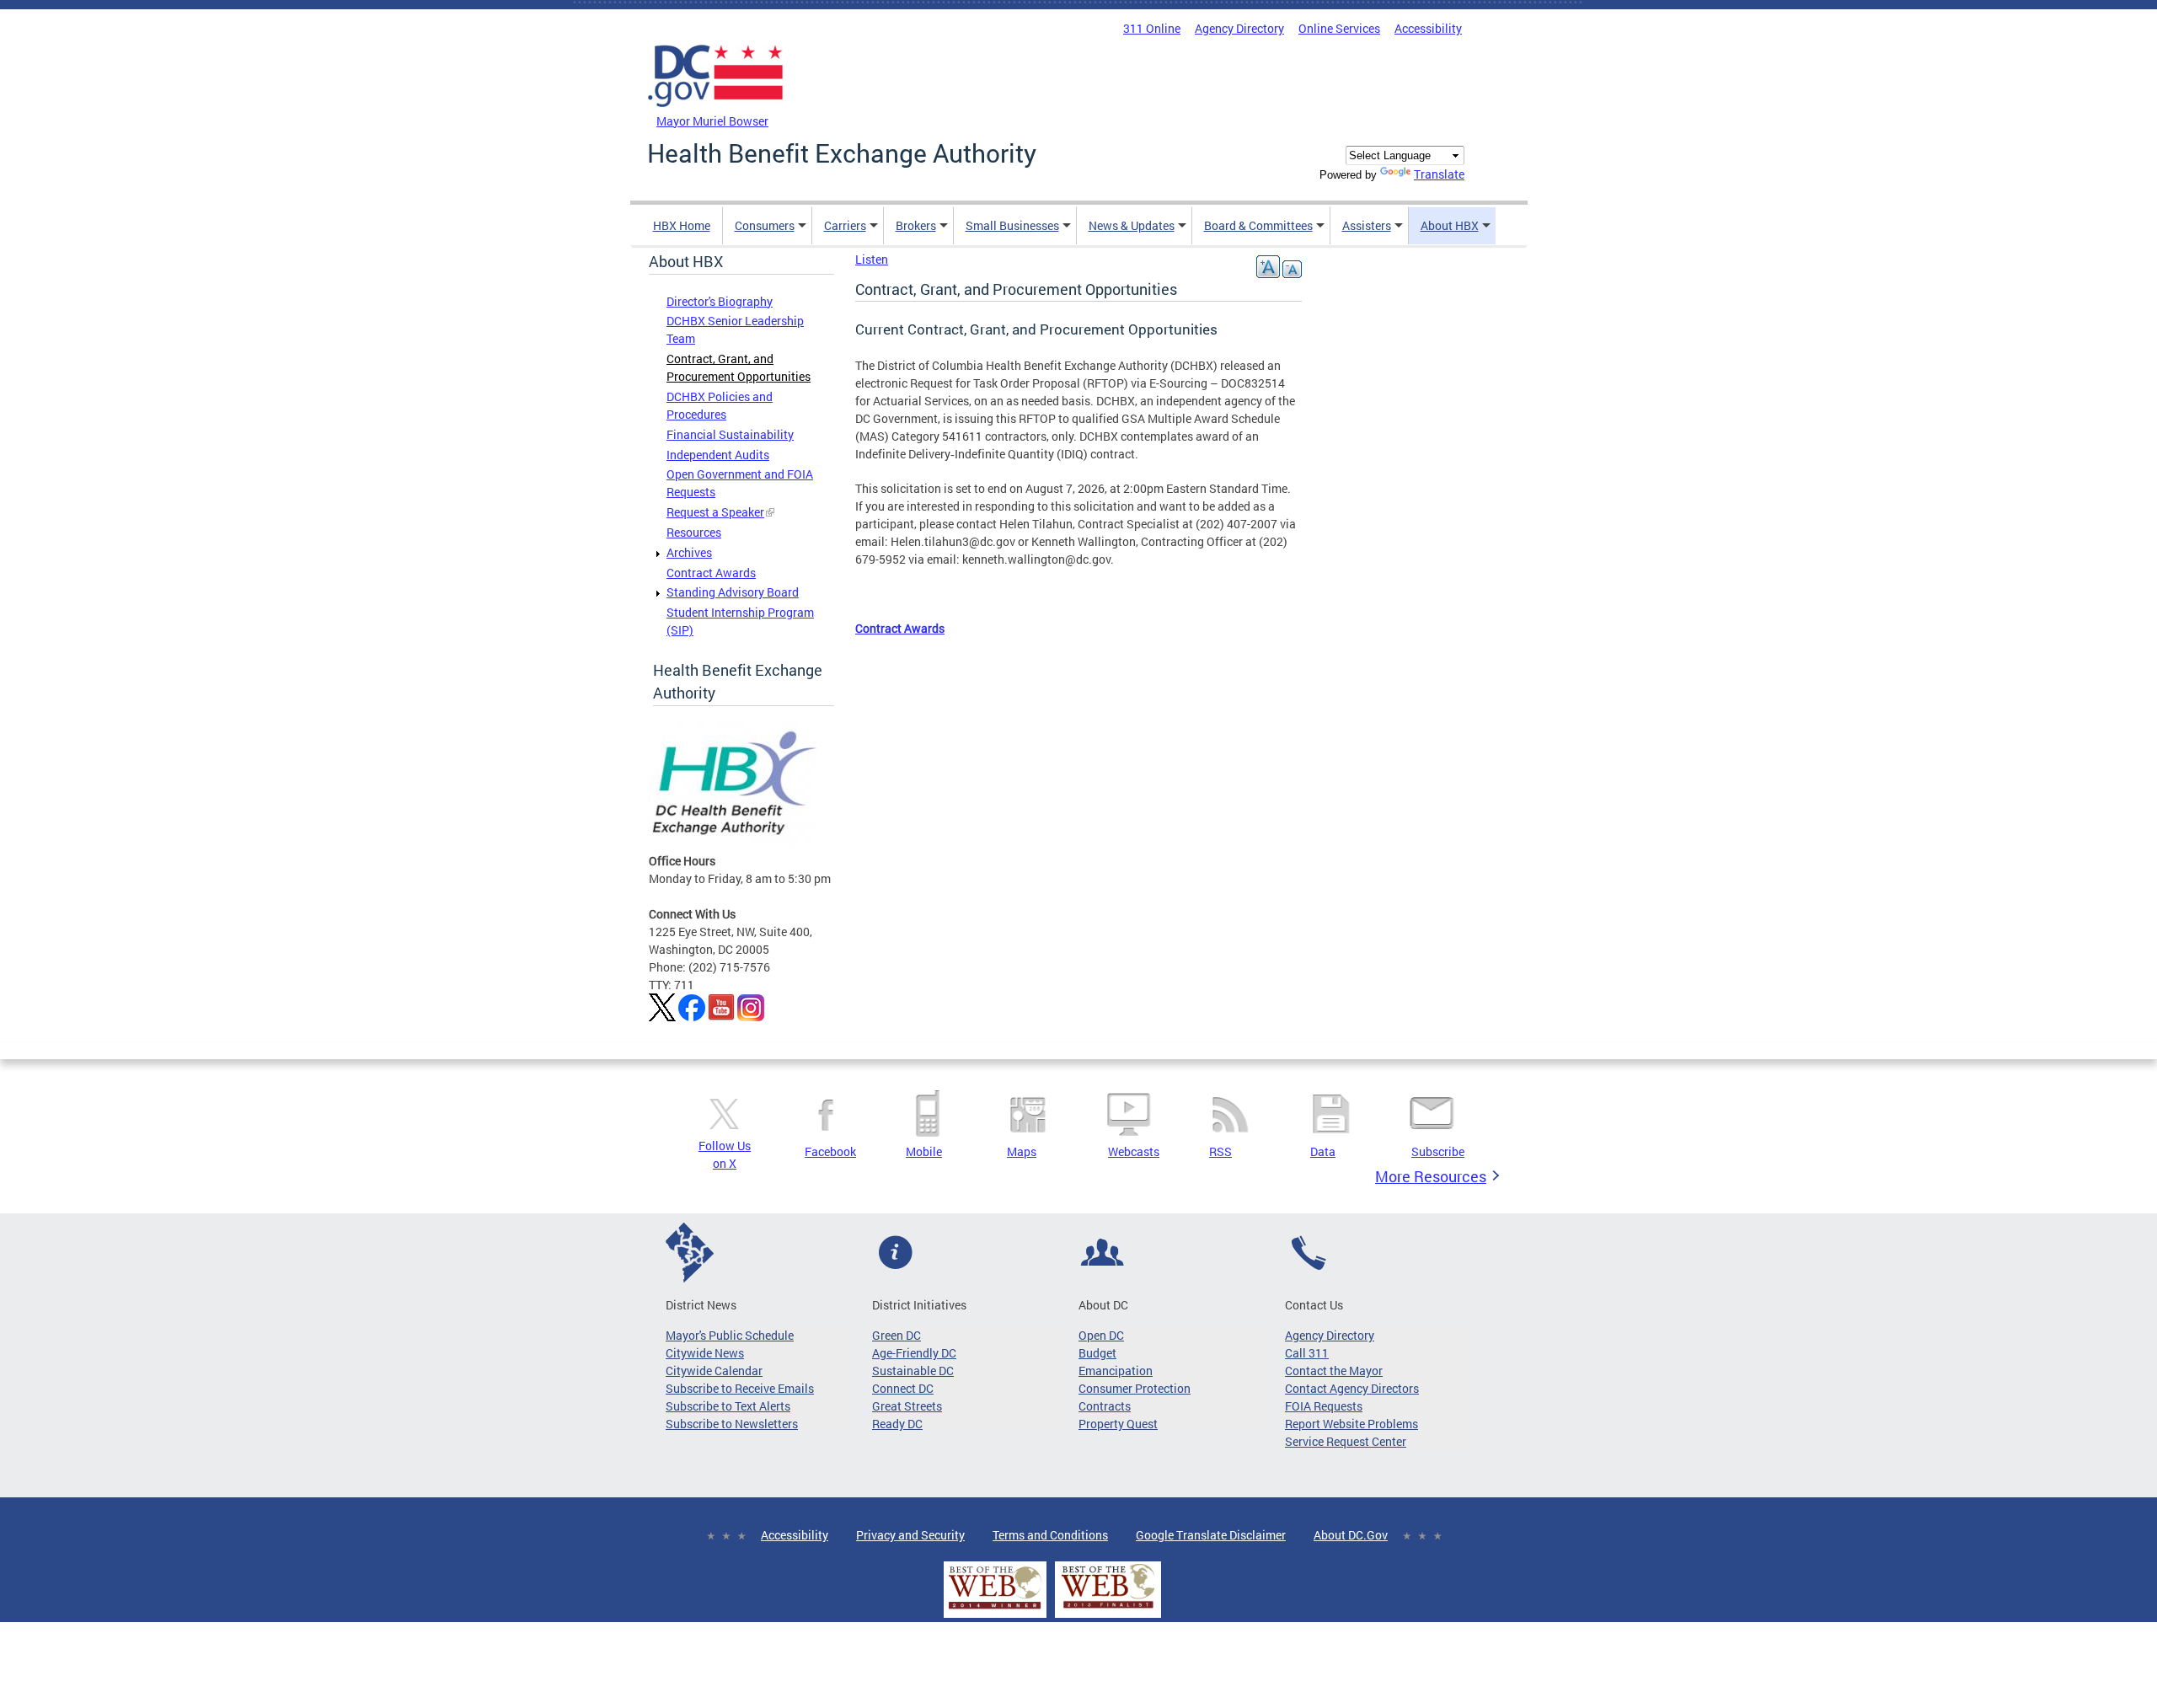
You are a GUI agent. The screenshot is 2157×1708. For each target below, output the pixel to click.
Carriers (845, 225)
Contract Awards (711, 573)
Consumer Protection (1135, 1388)
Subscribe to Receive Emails (740, 1388)
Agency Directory (1239, 28)
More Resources (1431, 1176)
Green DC (897, 1335)
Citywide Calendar (714, 1371)
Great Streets (907, 1406)
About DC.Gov (1351, 1535)
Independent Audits (718, 455)
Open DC (1101, 1335)
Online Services (1339, 28)
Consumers (765, 225)
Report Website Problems (1351, 1424)
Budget (1097, 1353)
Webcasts (1134, 1151)
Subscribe (1438, 1151)
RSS (1220, 1151)
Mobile (924, 1151)
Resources (694, 532)
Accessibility (1428, 28)
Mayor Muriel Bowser (712, 121)
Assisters (1367, 225)
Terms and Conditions (1050, 1535)
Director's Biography (720, 301)
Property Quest (1118, 1424)
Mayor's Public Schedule (730, 1335)
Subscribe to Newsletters (732, 1424)
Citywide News (705, 1353)
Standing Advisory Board (733, 592)
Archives (689, 552)
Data (1323, 1151)
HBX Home (682, 225)
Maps (1022, 1151)
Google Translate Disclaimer (1211, 1535)
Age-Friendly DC (914, 1353)
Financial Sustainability (730, 434)
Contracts (1105, 1406)
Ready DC (897, 1424)
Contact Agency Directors (1352, 1388)
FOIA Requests (1324, 1406)
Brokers (916, 225)
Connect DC (903, 1388)
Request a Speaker (715, 512)
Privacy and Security (910, 1535)
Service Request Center (1346, 1441)
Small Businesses (1012, 225)
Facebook (830, 1151)
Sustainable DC (913, 1371)
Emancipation (1116, 1371)
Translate (1439, 174)
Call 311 (1307, 1353)
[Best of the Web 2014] (995, 1609)
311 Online (1152, 28)
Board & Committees (1258, 225)
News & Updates (1132, 225)
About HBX (1450, 225)
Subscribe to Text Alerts (728, 1406)
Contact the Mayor (1334, 1371)
